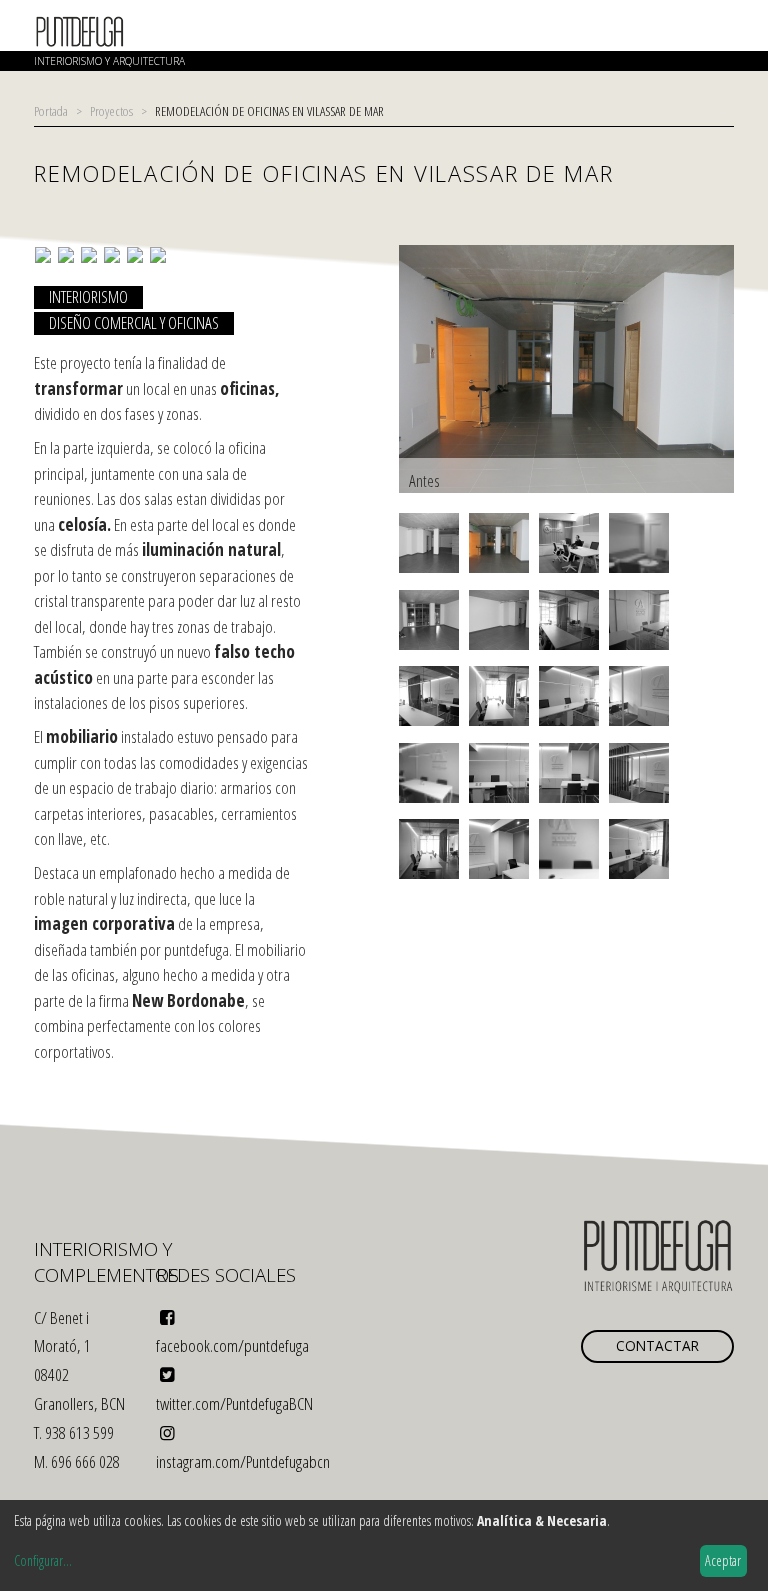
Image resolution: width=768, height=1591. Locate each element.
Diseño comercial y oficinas (134, 323)
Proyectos (111, 110)
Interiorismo (88, 297)
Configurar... (43, 1560)
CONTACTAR (657, 1345)
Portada (51, 110)
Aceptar (723, 1560)
